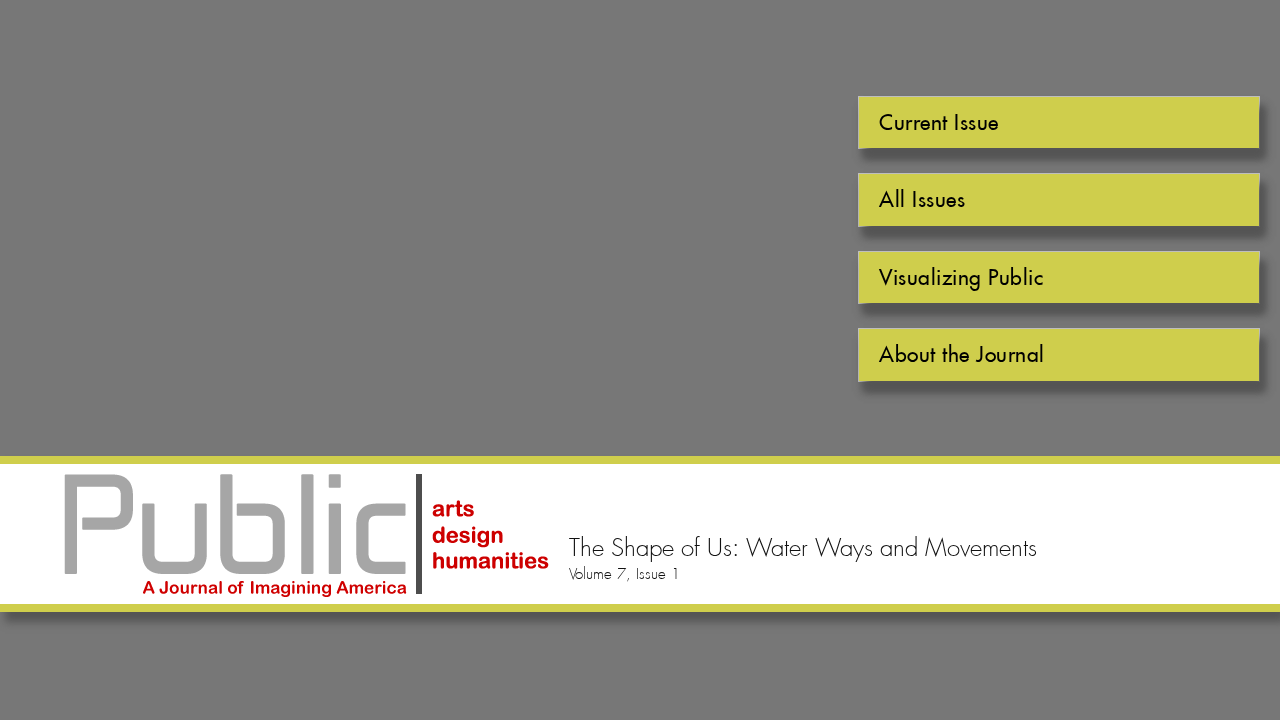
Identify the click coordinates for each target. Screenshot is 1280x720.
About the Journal (962, 354)
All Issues (922, 199)
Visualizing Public (961, 277)
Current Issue (939, 122)
